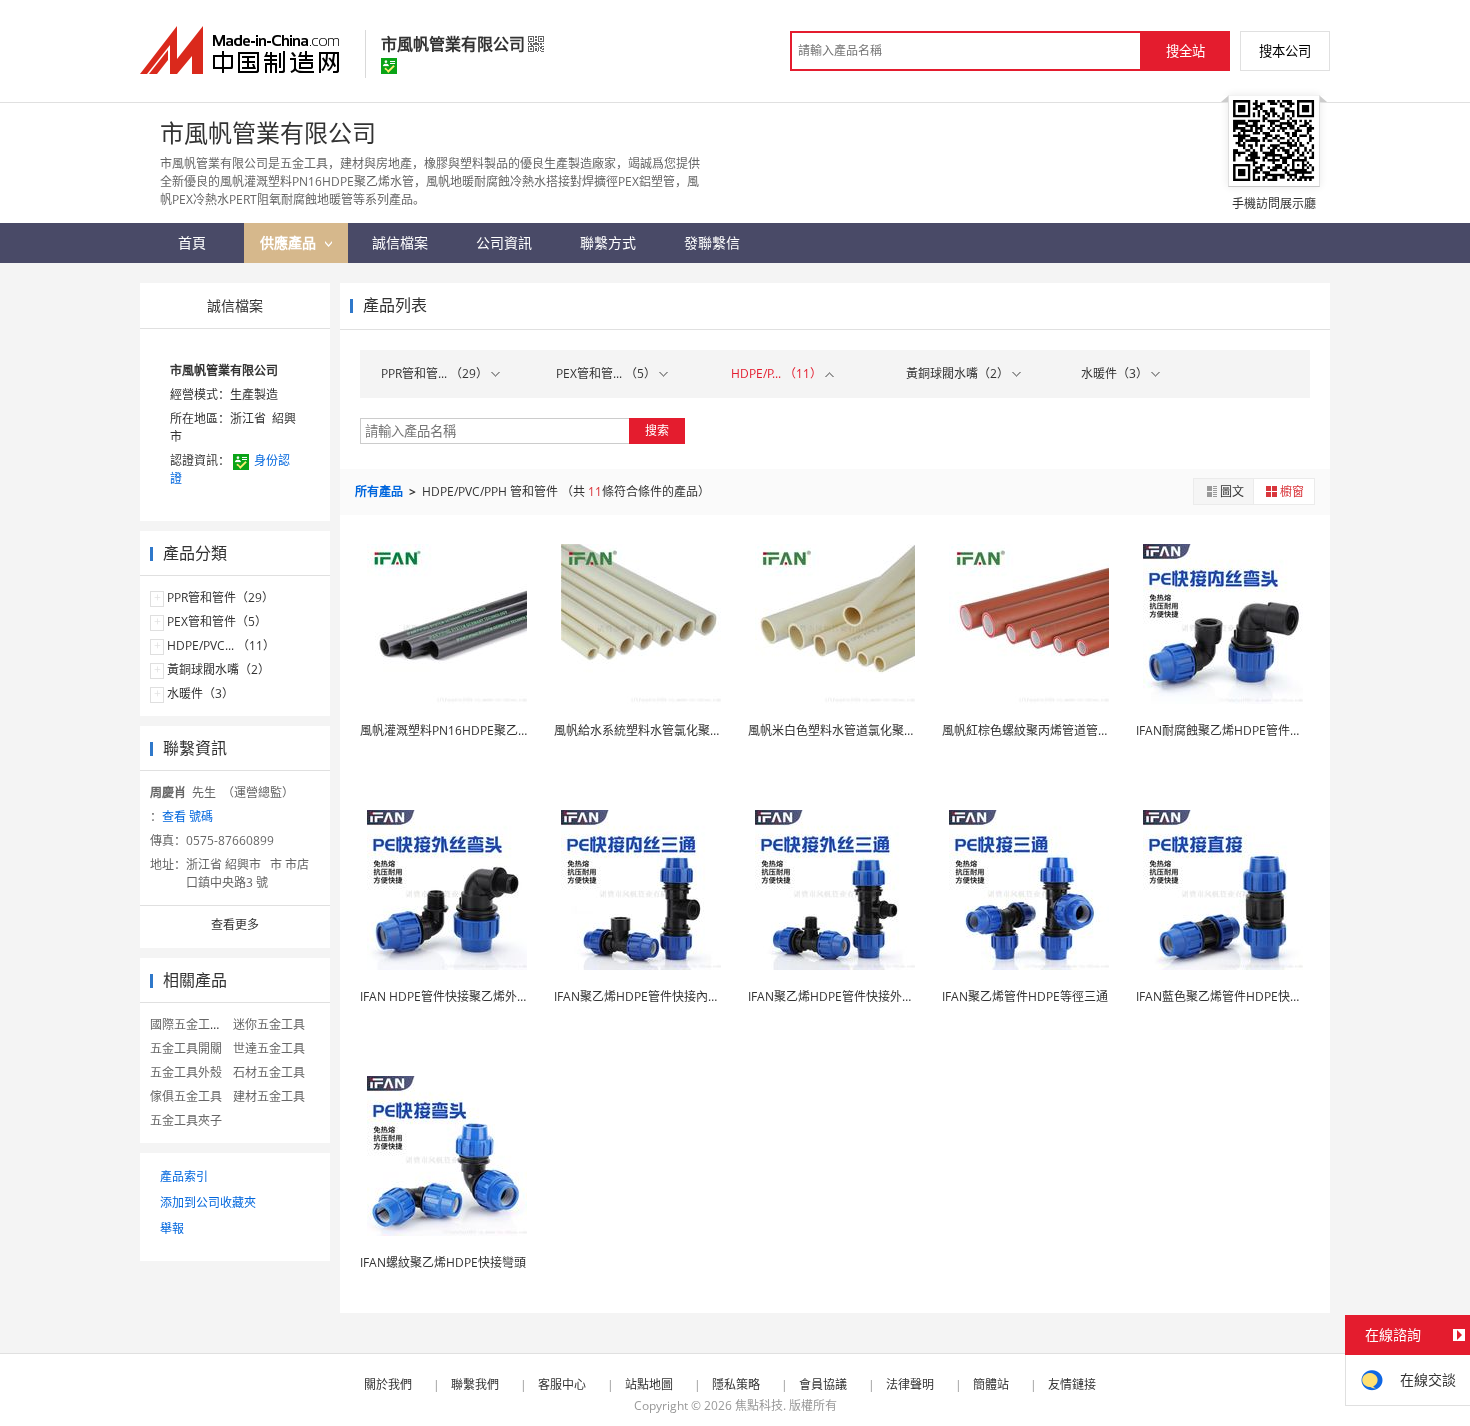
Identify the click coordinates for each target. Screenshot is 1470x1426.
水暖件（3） (200, 693)
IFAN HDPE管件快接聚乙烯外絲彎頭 (456, 996)
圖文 (1232, 491)
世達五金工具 (269, 1048)
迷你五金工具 (269, 1024)
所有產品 (380, 491)
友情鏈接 (1072, 1384)
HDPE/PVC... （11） (221, 645)
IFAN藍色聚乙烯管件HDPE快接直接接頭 (1243, 996)
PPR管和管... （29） (436, 373)
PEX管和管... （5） (607, 373)
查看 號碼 (187, 816)
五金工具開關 (186, 1048)
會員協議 (823, 1384)
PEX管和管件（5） (217, 621)
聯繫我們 (475, 1384)
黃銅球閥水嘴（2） (218, 669)
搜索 (657, 430)
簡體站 (991, 1384)
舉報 (172, 1228)
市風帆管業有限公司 (224, 370)
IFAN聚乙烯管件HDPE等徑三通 (1025, 996)
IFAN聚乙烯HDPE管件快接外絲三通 (843, 996)
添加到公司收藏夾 (208, 1202)
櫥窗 (1292, 491)
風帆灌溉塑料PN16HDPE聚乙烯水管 (457, 730)
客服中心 (562, 1384)
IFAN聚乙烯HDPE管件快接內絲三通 (649, 996)
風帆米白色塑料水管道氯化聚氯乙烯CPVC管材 (871, 730)
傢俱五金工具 (186, 1096)
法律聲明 (910, 1384)
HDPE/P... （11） (778, 373)
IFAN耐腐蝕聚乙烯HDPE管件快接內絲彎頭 (1249, 730)
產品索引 (184, 1176)
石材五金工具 (269, 1072)
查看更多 (235, 924)
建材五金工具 (269, 1096)
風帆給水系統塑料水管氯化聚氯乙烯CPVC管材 (677, 730)
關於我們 (388, 1384)
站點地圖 (649, 1384)
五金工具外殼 (186, 1072)
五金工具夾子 (186, 1120)
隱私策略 (736, 1384)
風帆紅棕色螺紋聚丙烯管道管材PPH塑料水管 (1061, 730)
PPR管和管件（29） (220, 597)
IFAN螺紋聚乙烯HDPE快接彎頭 (443, 1262)
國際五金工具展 (192, 1024)
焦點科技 (759, 1405)
